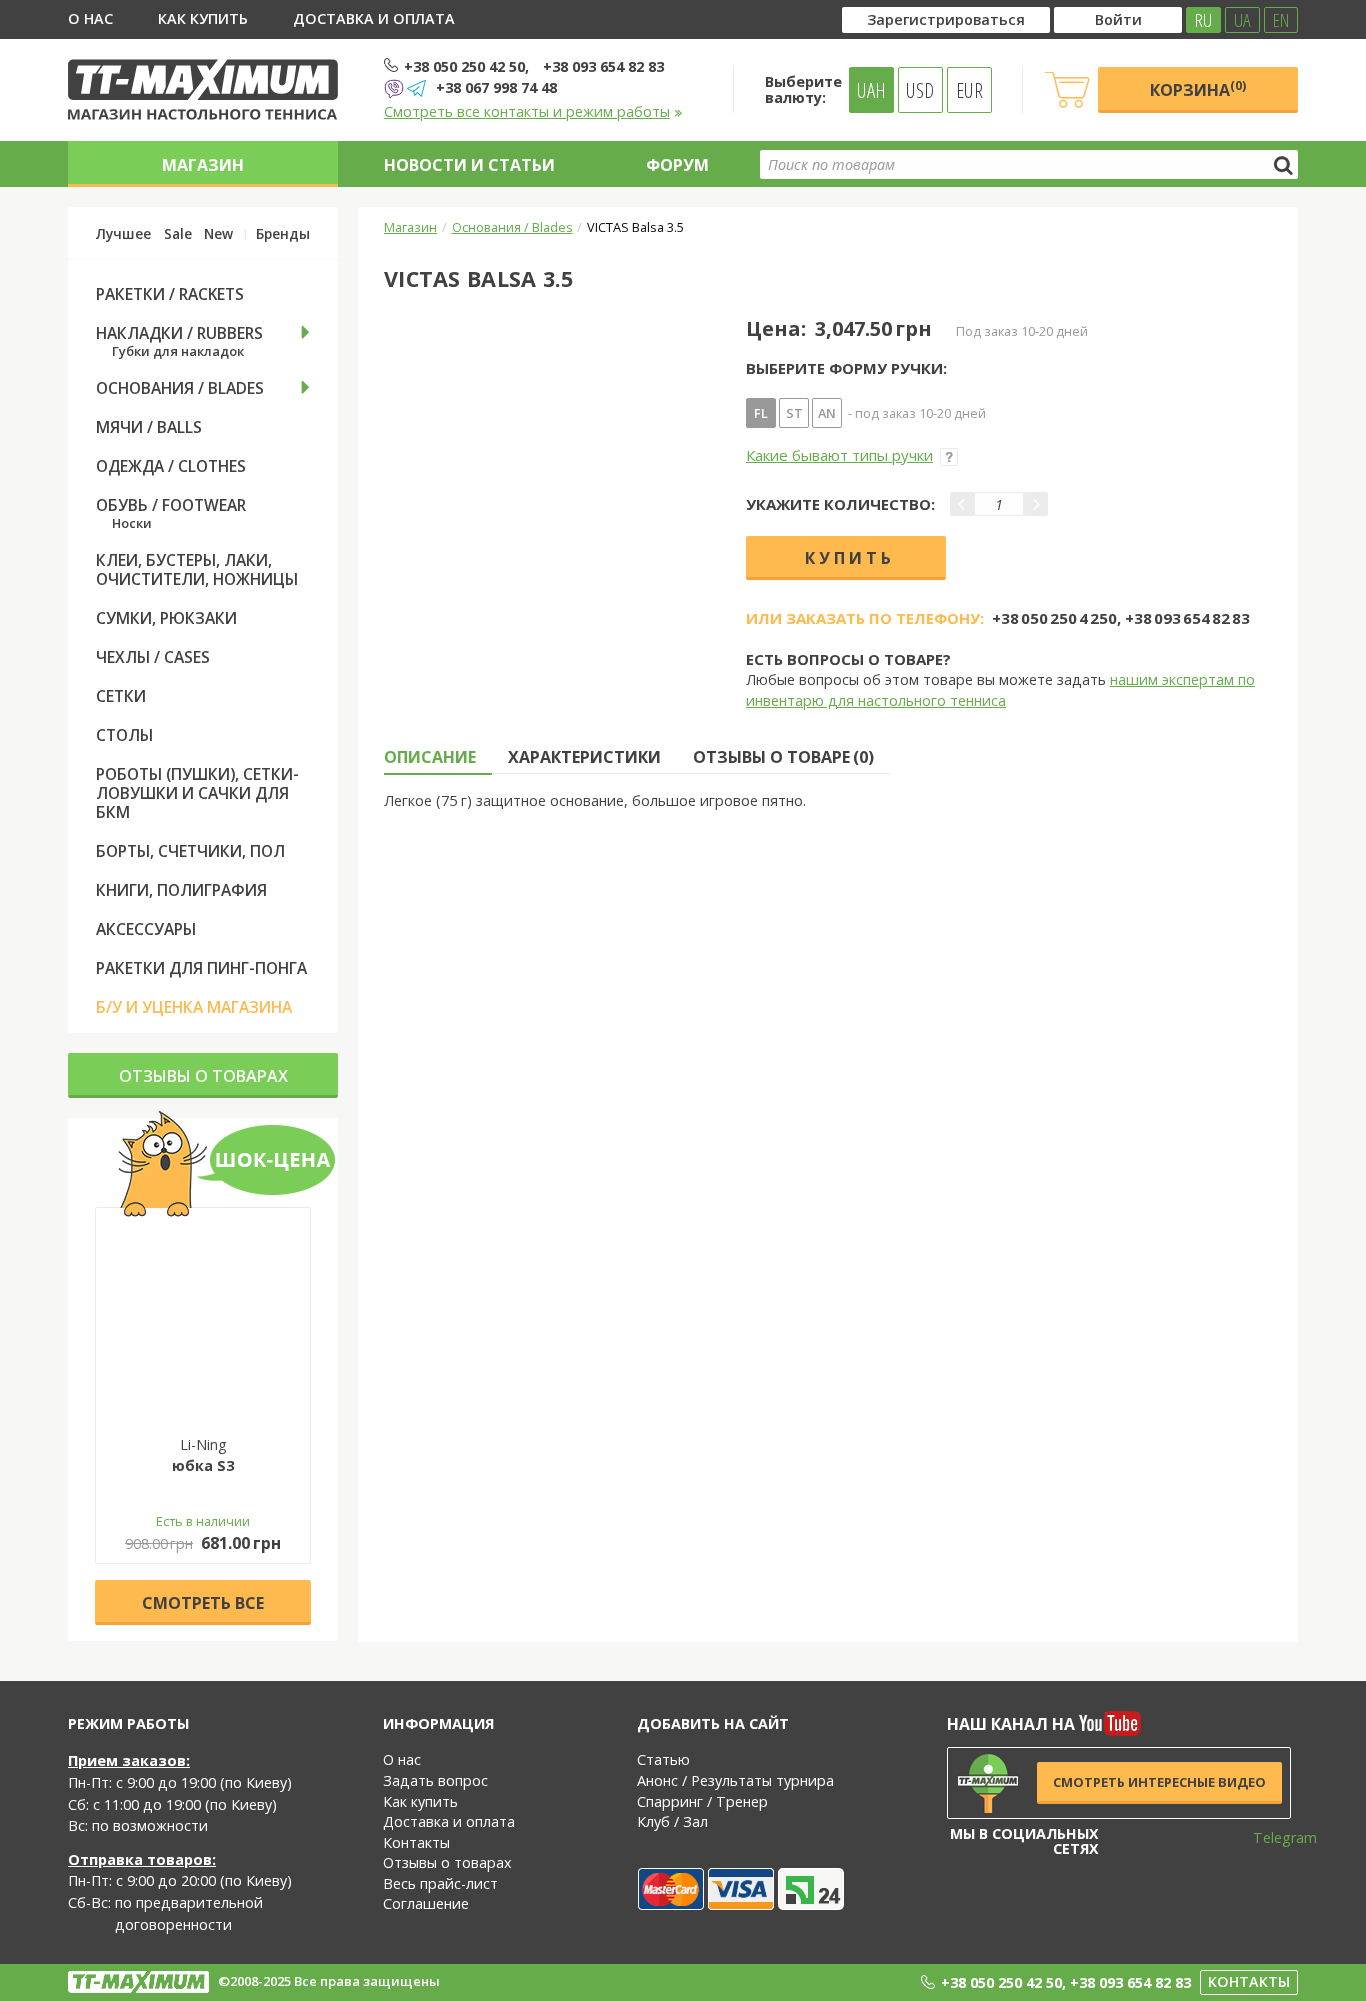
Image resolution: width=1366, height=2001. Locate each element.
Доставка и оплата (374, 18)
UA (1242, 20)
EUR (969, 90)
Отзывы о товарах (203, 1076)
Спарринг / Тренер (702, 1801)
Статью (663, 1759)
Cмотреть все (203, 1603)
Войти (1118, 19)
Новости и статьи (469, 165)
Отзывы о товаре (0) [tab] (783, 757)
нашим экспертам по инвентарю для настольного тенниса (1000, 690)
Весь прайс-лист (440, 1883)
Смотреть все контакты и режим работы (527, 111)
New (218, 234)
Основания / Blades (512, 227)
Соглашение (426, 1903)
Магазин (203, 165)
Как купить (203, 18)
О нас (90, 18)
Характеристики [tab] (584, 757)
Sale (178, 234)
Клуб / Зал (672, 1821)
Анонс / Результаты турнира (735, 1780)
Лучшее (123, 234)
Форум (677, 165)
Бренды (283, 234)
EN (1281, 20)
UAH (871, 90)
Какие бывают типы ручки (839, 455)
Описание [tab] (430, 757)
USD (920, 90)
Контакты (416, 1842)
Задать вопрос (435, 1780)
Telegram (1272, 1837)
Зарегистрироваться (946, 19)
